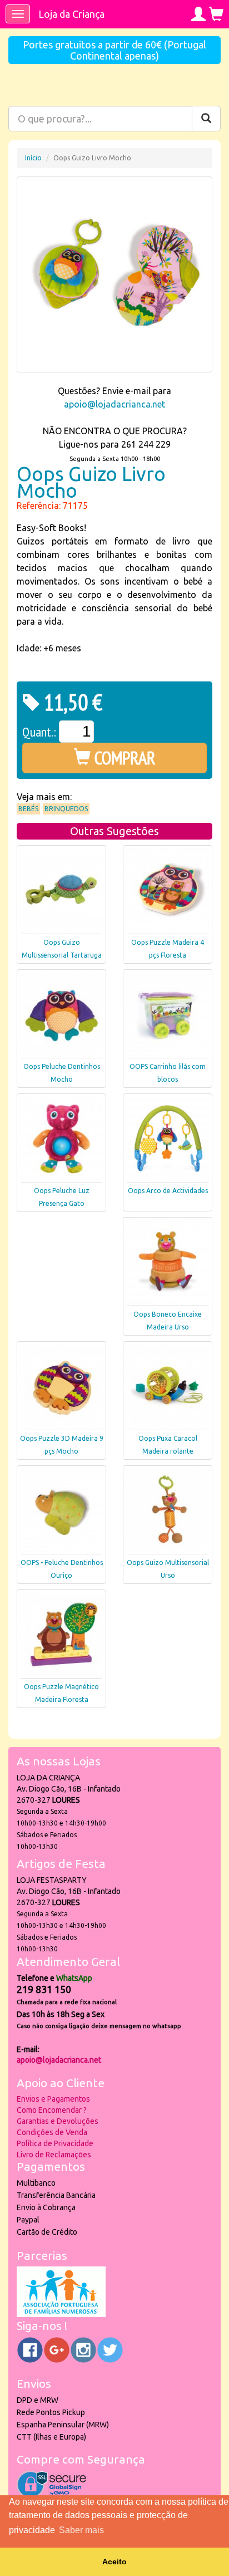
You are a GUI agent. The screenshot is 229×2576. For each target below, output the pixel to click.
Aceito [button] (114, 2562)
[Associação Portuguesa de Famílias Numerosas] (61, 2314)
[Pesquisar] (206, 119)
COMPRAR (123, 758)
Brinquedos (66, 809)
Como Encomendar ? (52, 2110)
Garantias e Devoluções (58, 2121)
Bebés (28, 809)
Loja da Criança (71, 14)
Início (33, 158)
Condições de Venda (52, 2132)
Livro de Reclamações (54, 2155)
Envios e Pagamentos (53, 2099)
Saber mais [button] (81, 2530)
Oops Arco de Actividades (168, 1191)
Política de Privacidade (55, 2143)
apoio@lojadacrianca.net (114, 404)
